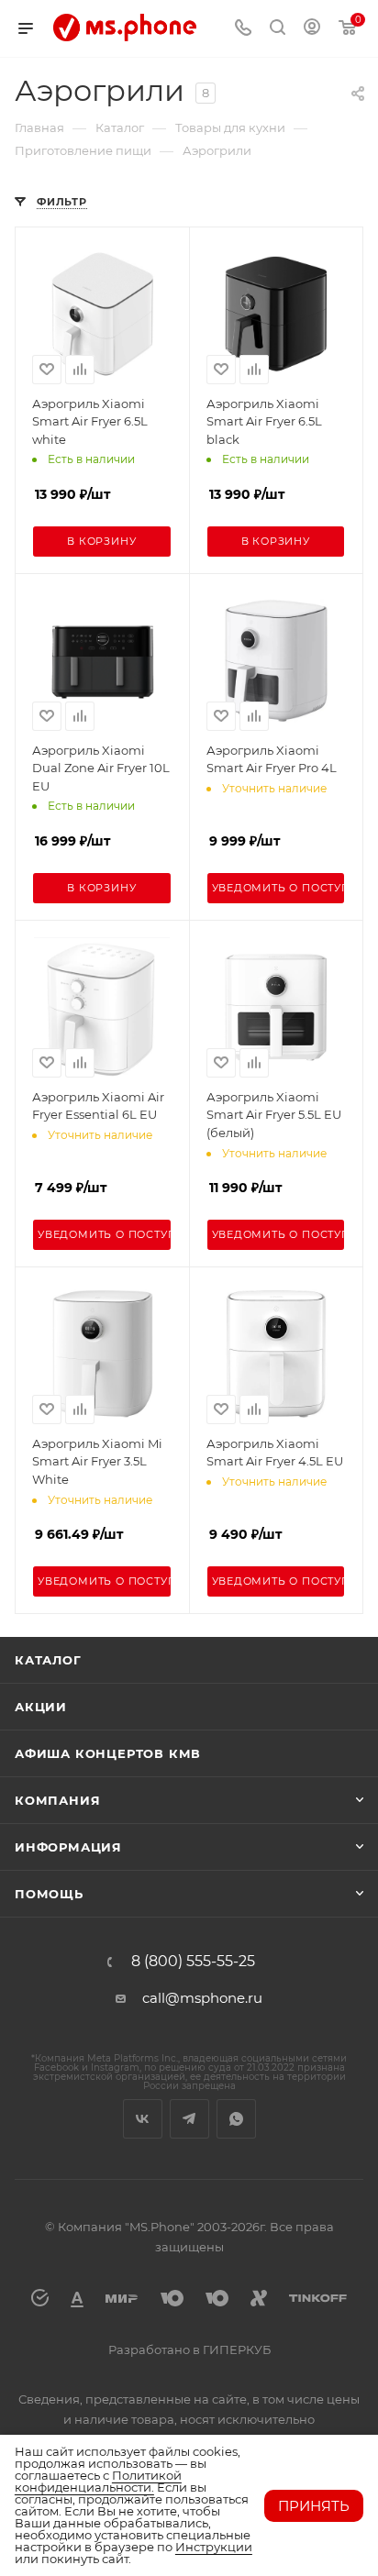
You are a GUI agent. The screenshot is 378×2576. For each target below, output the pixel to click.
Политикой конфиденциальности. (98, 2481)
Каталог (48, 1660)
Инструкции (214, 2547)
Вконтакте (143, 2119)
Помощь (49, 1894)
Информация (68, 1847)
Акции (41, 1707)
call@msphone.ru (202, 1998)
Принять (314, 2506)
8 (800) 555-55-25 (193, 1962)
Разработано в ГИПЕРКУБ (189, 2349)
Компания (57, 1800)
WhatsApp (236, 2119)
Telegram (189, 2119)
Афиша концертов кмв (108, 1753)
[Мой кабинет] (312, 29)
